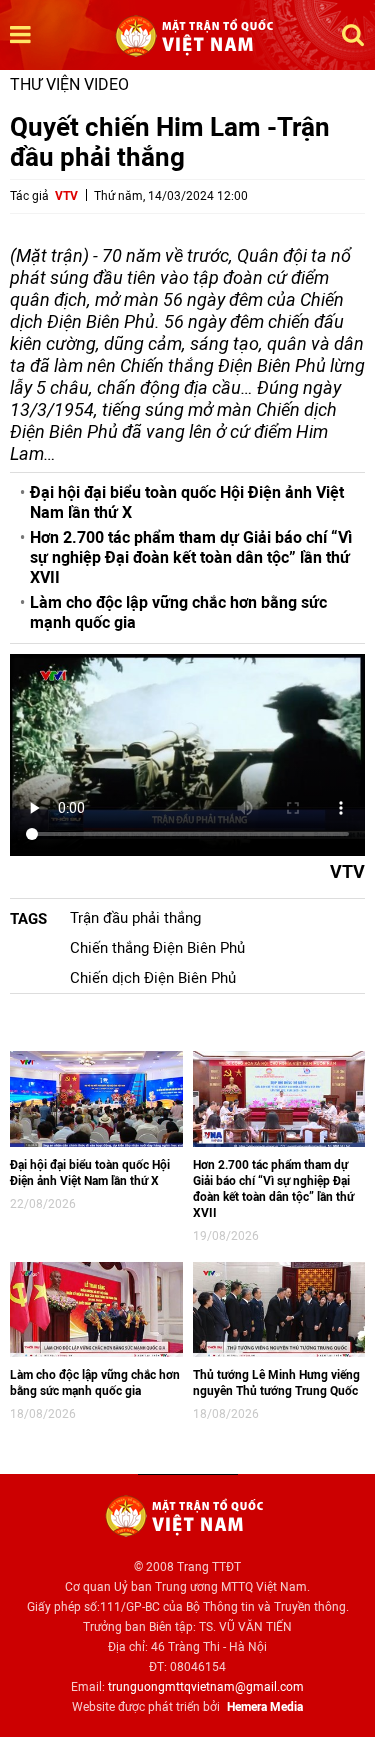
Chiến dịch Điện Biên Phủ (153, 978)
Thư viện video (69, 84)
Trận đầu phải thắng (135, 918)
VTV (66, 196)
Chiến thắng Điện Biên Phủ (157, 948)
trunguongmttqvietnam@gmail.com (206, 1687)
